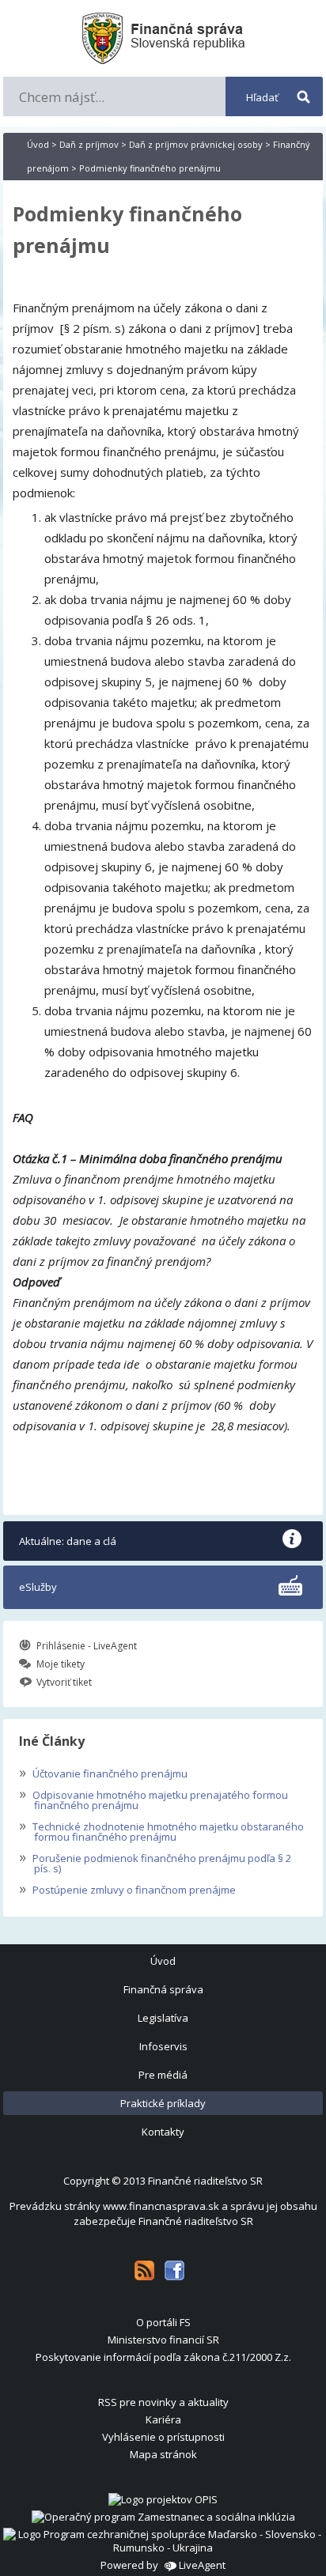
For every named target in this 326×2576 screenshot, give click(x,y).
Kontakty (163, 2132)
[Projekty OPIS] (163, 2499)
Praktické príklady (163, 2103)
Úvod (38, 144)
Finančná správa (163, 1989)
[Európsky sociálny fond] (163, 2517)
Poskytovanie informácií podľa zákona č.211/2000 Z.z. (163, 2357)
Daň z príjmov (89, 144)
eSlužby (38, 1587)
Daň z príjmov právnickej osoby (196, 144)
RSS (144, 2270)
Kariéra (163, 2419)
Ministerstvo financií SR (163, 2340)
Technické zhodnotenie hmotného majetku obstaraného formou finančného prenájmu (161, 1830)
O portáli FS (163, 2322)
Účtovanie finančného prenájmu (103, 1772)
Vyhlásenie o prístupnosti (163, 2437)
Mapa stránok (163, 2454)
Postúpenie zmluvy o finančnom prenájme (127, 1888)
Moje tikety (61, 1664)
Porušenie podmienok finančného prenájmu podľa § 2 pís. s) (155, 1862)
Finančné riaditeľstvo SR (205, 2181)
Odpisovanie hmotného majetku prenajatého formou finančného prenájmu (154, 1798)
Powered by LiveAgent (163, 2565)
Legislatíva (163, 2018)
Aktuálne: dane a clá (68, 1541)
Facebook (174, 2270)
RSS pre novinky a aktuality (163, 2402)
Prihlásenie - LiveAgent (87, 1646)
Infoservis (163, 2046)
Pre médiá (163, 2075)
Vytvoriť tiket (64, 1682)
